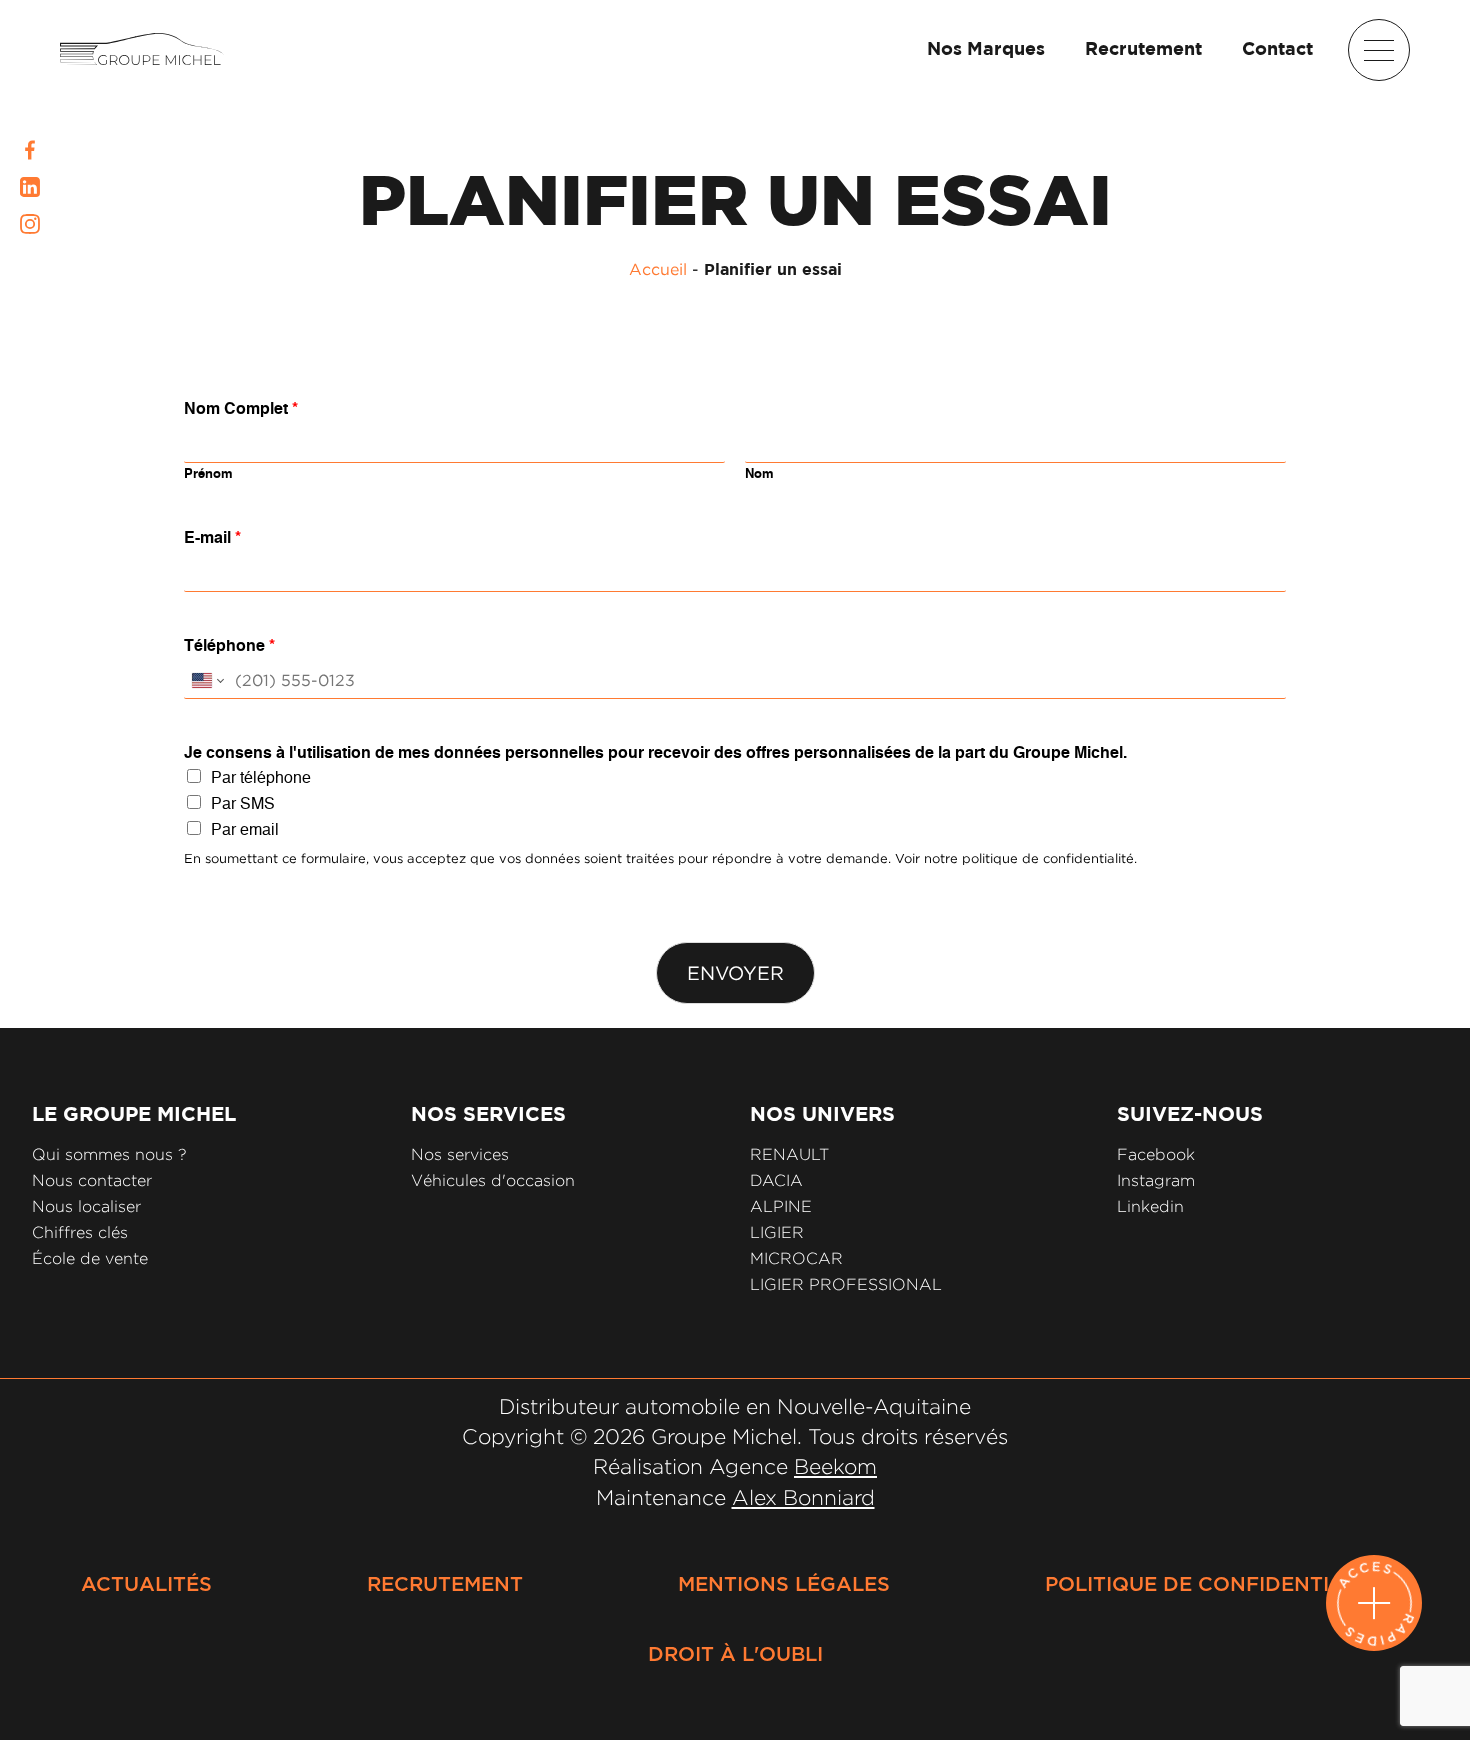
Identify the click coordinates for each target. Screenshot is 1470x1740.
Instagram (1156, 1180)
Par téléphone (261, 779)
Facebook (1156, 1154)
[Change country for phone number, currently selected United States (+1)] (206, 680)
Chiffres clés (80, 1232)
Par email (245, 831)
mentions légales (784, 1585)
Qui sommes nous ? (109, 1154)
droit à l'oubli (735, 1655)
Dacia (776, 1180)
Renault (789, 1154)
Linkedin (1150, 1206)
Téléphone (229, 647)
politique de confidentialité (1217, 1585)
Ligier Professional (846, 1284)
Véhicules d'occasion (493, 1180)
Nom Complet (241, 410)
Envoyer (735, 973)
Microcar (796, 1258)
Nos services (460, 1154)
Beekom (835, 1466)
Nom (759, 474)
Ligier (777, 1232)
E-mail (212, 539)
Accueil (658, 269)
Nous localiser (86, 1206)
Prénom (208, 474)
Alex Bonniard (803, 1497)
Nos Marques (986, 50)
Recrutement (1143, 50)
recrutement (445, 1585)
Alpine (781, 1206)
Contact (1277, 50)
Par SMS (243, 805)
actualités (146, 1585)
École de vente (90, 1258)
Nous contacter (92, 1180)
